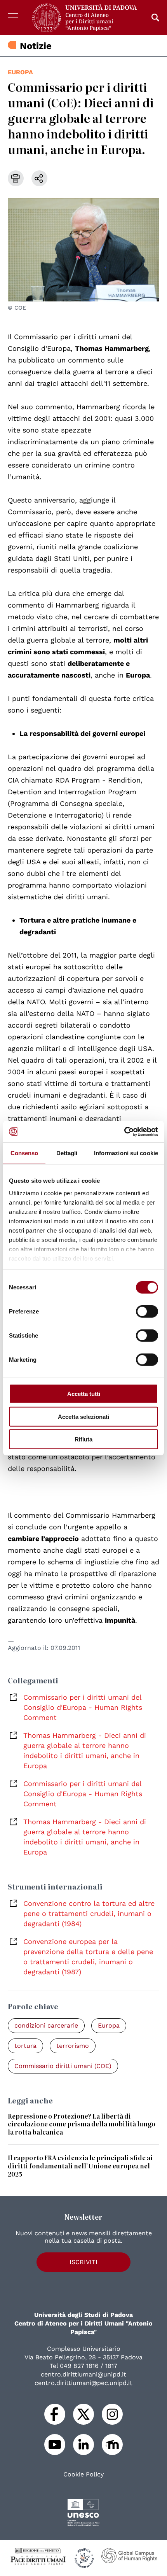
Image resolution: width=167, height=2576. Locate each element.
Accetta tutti (84, 1394)
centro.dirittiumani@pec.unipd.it (83, 2383)
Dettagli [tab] (67, 1153)
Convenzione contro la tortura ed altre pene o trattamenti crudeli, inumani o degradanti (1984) (89, 1913)
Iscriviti (83, 2262)
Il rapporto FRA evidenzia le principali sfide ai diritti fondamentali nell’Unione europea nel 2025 (80, 2166)
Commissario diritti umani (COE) (63, 2066)
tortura (25, 2046)
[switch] (147, 1312)
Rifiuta (83, 1439)
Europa (20, 72)
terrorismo (73, 2046)
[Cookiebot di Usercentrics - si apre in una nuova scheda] (124, 1131)
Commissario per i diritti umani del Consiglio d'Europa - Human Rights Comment (83, 1707)
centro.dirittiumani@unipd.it (83, 2374)
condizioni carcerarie (46, 2025)
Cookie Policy (83, 2474)
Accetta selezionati (83, 1416)
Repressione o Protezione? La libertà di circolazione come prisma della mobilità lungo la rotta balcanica (82, 2124)
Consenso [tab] (24, 1153)
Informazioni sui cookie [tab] (126, 1153)
